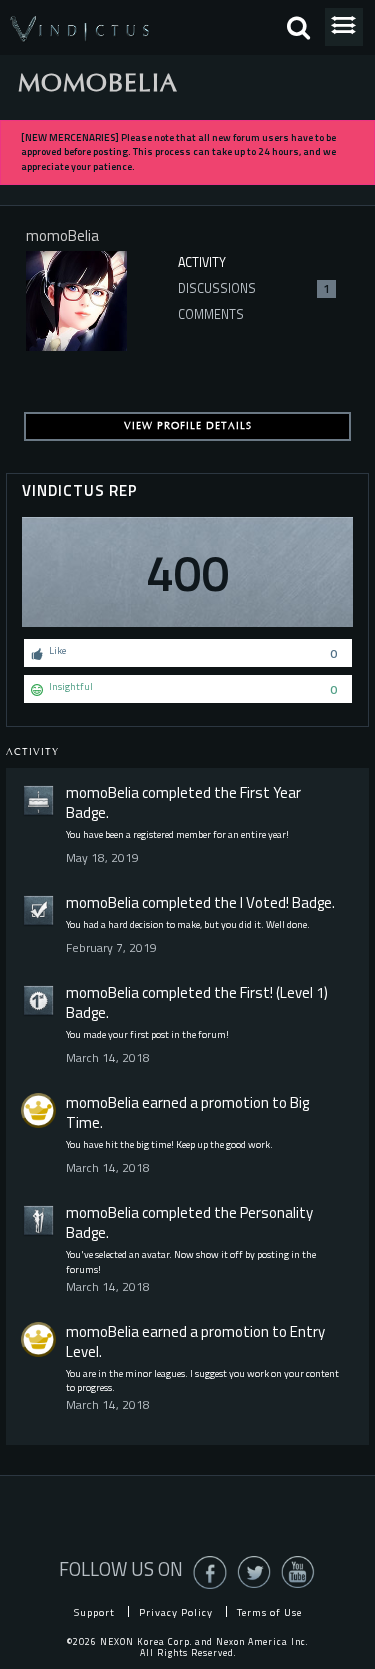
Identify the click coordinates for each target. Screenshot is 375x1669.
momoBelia (102, 792)
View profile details (188, 426)
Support (94, 1612)
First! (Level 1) (284, 992)
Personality (276, 1212)
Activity (202, 262)
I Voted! (264, 902)
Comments (211, 314)
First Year (270, 792)
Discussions (254, 288)
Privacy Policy (176, 1612)
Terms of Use (269, 1612)
